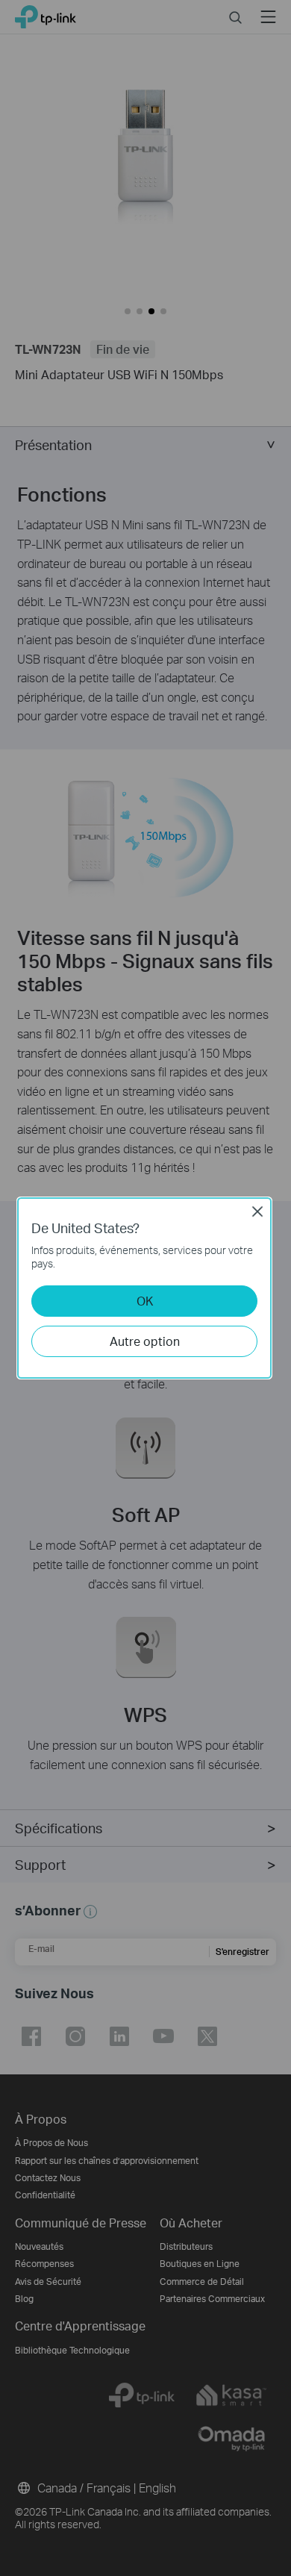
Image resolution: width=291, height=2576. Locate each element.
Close (257, 1211)
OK (145, 1301)
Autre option (145, 1341)
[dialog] (145, 1288)
